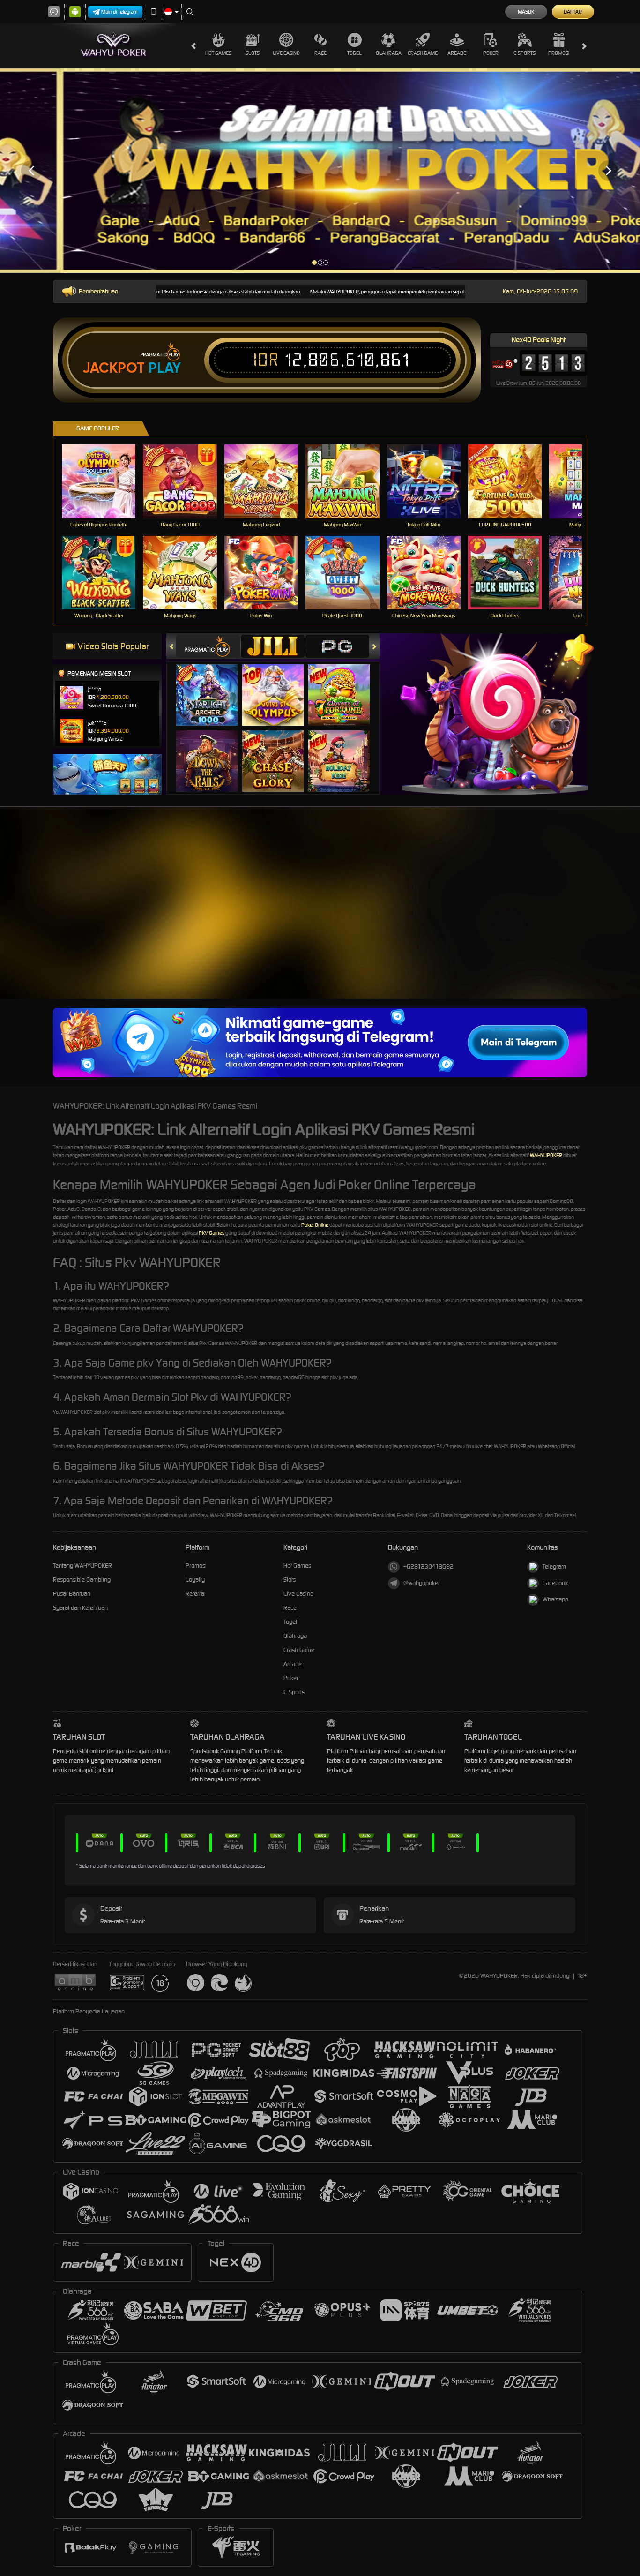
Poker (491, 53)
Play (165, 368)
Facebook (555, 1583)
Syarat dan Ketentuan (80, 1608)
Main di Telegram (119, 12)
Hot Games (218, 53)
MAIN (105, 481)
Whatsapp (555, 1599)
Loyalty (195, 1580)
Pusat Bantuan (72, 1594)
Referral (196, 1594)
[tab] (208, 646)
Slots (253, 53)
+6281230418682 (428, 1566)
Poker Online (315, 1225)
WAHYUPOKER (546, 1155)
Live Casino (286, 53)
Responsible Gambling (82, 1580)
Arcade (457, 53)
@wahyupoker (422, 1583)
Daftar (573, 12)
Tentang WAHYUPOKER (82, 1566)
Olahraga (389, 53)
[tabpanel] (320, 171)
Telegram (554, 1566)
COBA (212, 686)
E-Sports (525, 53)
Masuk (526, 12)
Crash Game (423, 53)
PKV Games (212, 1233)
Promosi (559, 53)
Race (320, 53)
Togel (354, 53)
